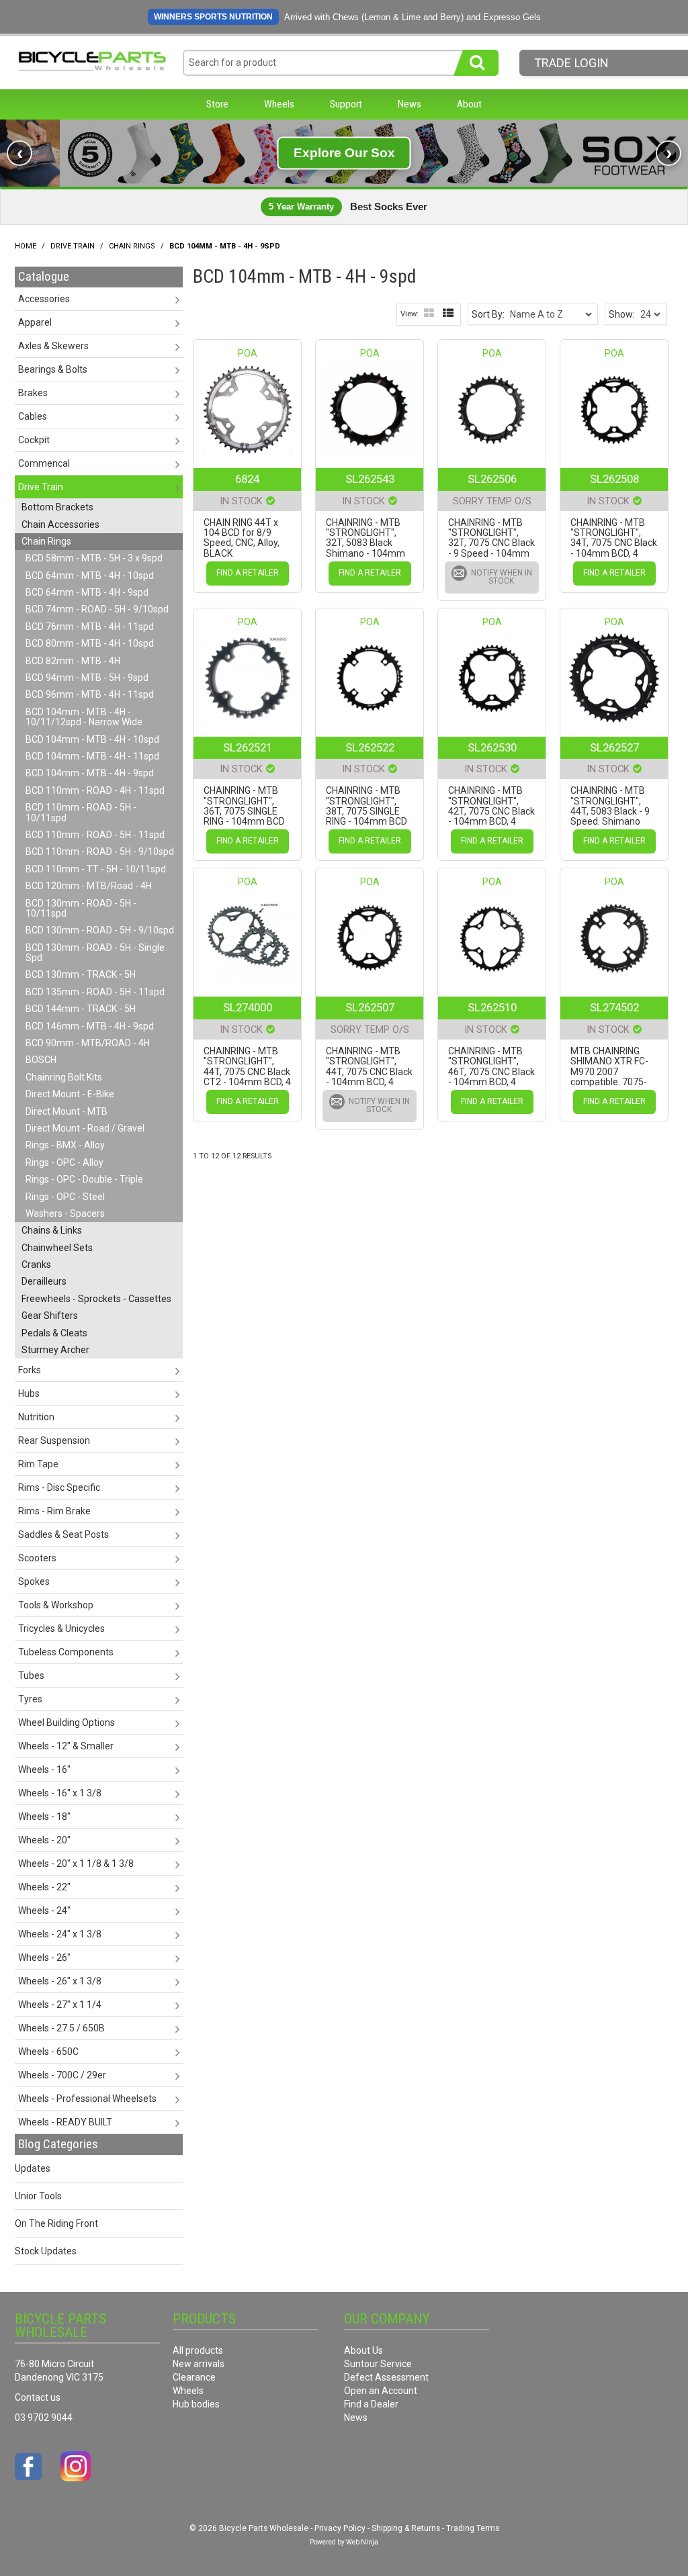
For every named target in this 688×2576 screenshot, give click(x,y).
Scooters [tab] (37, 1558)
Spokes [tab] (34, 1581)
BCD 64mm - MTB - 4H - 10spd (90, 576)
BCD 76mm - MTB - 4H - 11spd (90, 627)
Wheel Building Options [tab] (67, 1722)
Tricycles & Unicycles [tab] (61, 1628)
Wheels (279, 104)
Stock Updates (46, 2251)
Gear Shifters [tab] (50, 1316)
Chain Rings (132, 246)
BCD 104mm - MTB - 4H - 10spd (92, 739)
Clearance (194, 2377)
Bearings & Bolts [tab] (53, 369)
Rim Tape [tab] (38, 1464)
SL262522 (370, 747)
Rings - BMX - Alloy (65, 1145)
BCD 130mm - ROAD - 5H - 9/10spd (100, 930)
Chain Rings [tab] (46, 541)
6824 (247, 479)
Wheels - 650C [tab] (48, 2052)
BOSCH (41, 1060)
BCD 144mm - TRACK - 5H (81, 1009)
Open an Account (381, 2391)
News (410, 104)
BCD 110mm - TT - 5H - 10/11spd (96, 869)
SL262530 (492, 747)
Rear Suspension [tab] (54, 1440)
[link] (344, 153)
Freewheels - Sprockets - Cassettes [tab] (96, 1299)
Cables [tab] (33, 416)
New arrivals (199, 2364)
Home (26, 246)
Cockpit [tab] (34, 440)
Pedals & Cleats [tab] (54, 1333)
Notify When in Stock (502, 577)
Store (217, 104)
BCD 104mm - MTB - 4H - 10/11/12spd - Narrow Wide (84, 717)
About (469, 104)
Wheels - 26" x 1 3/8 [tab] (60, 1981)
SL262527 (614, 747)
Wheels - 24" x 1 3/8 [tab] (60, 1934)
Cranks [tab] (36, 1264)
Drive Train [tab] (41, 487)
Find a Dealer (371, 2404)
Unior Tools (38, 2196)
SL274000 (248, 1007)
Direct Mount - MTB (67, 1111)
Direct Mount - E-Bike (70, 1094)
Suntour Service (378, 2364)
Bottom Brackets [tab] (57, 507)
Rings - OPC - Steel (65, 1197)
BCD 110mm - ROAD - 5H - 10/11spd (81, 812)
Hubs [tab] (29, 1393)
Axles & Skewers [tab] (53, 346)
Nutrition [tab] (36, 1417)
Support (346, 104)
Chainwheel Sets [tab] (57, 1248)
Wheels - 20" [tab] (44, 1840)
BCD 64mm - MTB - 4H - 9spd (87, 592)
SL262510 (492, 1007)
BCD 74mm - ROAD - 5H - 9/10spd (97, 609)
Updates (33, 2168)
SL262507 (370, 1007)
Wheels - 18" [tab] (44, 1816)
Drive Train (73, 246)
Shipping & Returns (406, 2528)
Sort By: (488, 314)
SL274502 (614, 1007)
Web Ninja (362, 2542)
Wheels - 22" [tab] (44, 1887)
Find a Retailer (248, 573)
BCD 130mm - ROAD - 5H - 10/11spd (81, 908)
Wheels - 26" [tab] (44, 1958)
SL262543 (370, 479)
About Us (363, 2350)
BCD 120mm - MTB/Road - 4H (89, 886)
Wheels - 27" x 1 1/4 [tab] (60, 2005)
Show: (622, 314)
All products (198, 2350)
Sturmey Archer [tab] (55, 1350)
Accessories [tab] (44, 299)
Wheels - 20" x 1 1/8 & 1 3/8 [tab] (76, 1864)
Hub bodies (196, 2404)
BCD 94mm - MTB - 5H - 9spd (87, 678)
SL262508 (614, 479)
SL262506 (492, 479)
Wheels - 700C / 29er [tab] (62, 2075)
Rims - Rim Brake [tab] (54, 1511)
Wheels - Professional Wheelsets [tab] (87, 2099)
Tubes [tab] (31, 1675)
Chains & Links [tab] (52, 1230)
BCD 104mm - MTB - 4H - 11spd (92, 756)
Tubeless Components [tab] (66, 1652)
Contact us (38, 2397)
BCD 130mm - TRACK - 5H (81, 974)
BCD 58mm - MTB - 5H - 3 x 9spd (94, 558)
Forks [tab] (30, 1370)
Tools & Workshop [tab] (56, 1605)
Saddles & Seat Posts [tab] (63, 1534)
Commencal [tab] (44, 463)
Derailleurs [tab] (44, 1281)
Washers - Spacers (65, 1213)
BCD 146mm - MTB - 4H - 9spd (90, 1026)
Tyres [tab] (30, 1699)
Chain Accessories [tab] (60, 524)
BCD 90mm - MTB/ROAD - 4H (88, 1043)
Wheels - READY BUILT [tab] (65, 2122)
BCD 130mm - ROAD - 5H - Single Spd (95, 953)
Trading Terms (473, 2528)
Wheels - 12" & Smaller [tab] (66, 1746)
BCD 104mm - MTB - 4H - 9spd (90, 773)
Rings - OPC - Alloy (64, 1162)
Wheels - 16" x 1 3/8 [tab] (60, 1793)
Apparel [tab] (35, 322)
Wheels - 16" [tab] (44, 1769)
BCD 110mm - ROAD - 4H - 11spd (95, 790)
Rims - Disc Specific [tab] (59, 1487)
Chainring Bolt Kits (64, 1077)
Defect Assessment (386, 2377)
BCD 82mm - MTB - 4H (73, 661)
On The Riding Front (56, 2223)
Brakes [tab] (33, 393)
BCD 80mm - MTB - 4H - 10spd (90, 643)
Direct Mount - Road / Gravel (85, 1128)
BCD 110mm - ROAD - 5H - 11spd (95, 835)
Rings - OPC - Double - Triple (84, 1179)
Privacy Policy (340, 2528)
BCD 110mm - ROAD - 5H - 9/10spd (100, 852)
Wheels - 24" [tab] (44, 1911)
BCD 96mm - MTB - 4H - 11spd (90, 694)
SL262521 (248, 747)
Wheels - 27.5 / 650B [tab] (61, 2028)
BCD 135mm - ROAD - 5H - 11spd (95, 992)
